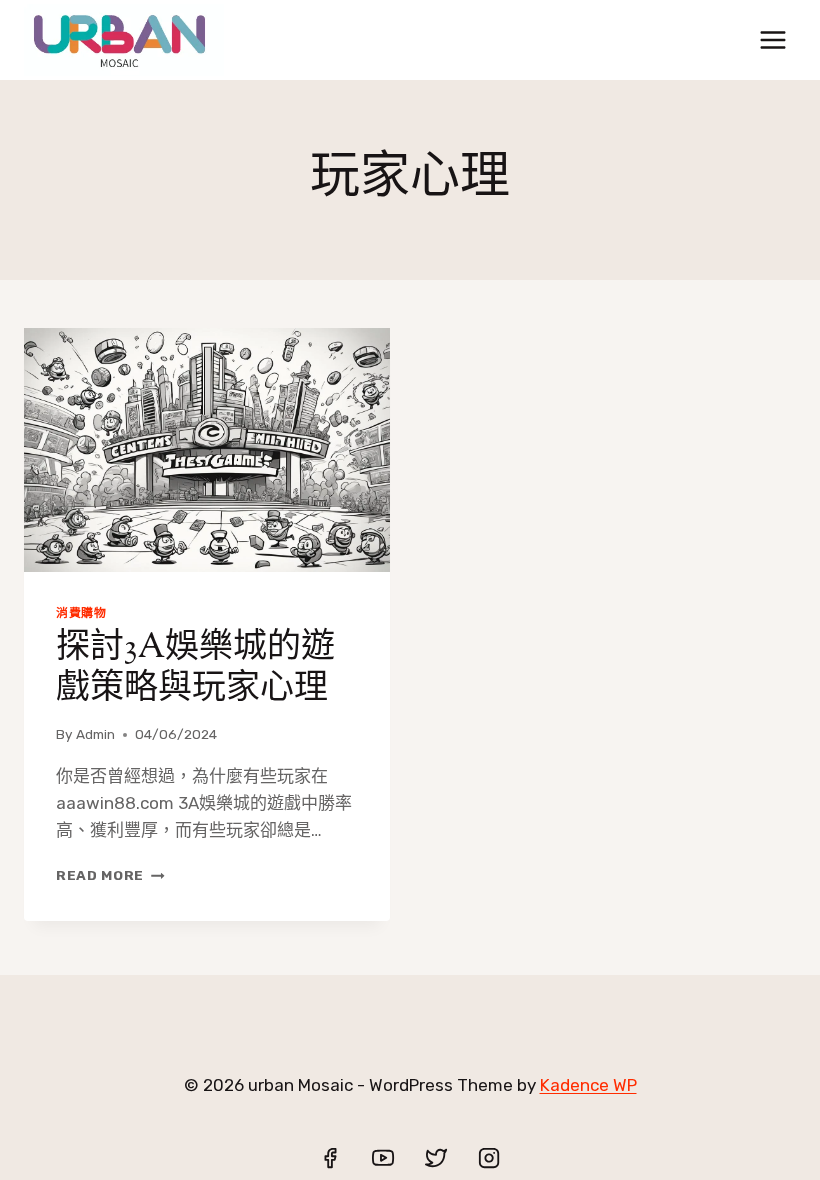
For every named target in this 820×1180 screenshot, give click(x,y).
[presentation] (207, 450)
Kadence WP (588, 1085)
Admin (95, 734)
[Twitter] (436, 1158)
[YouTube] (383, 1158)
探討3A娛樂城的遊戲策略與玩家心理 (195, 669)
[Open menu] (772, 39)
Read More (110, 875)
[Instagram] (489, 1158)
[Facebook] (330, 1158)
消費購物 (81, 613)
